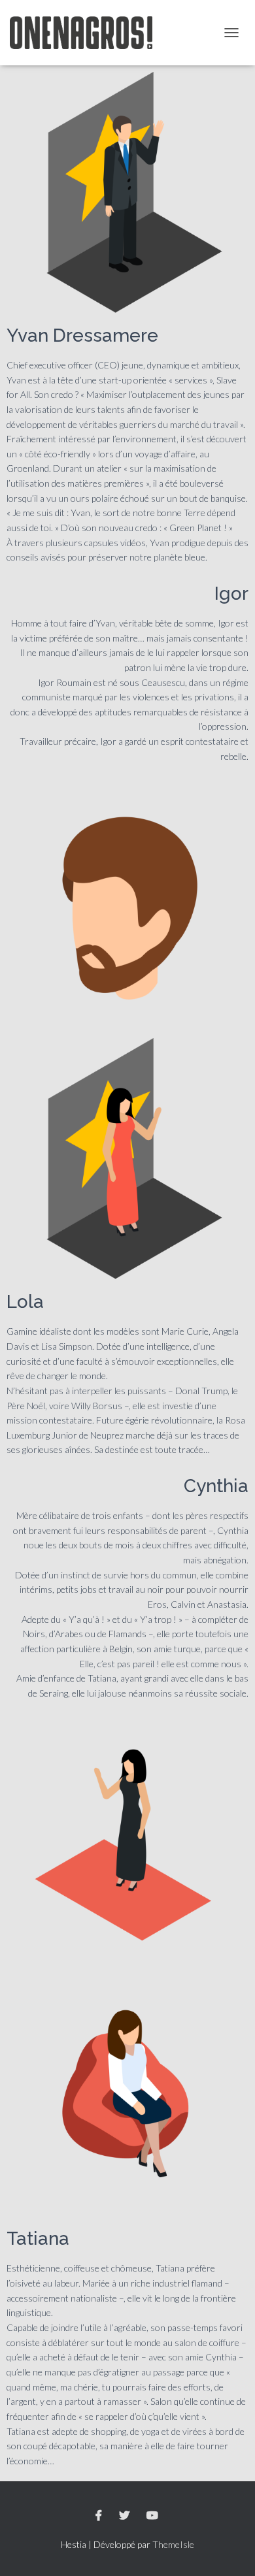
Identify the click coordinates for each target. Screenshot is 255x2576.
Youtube (153, 2516)
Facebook (100, 2516)
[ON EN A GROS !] (86, 33)
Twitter (125, 2516)
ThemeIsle (173, 2544)
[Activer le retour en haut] (229, 2550)
